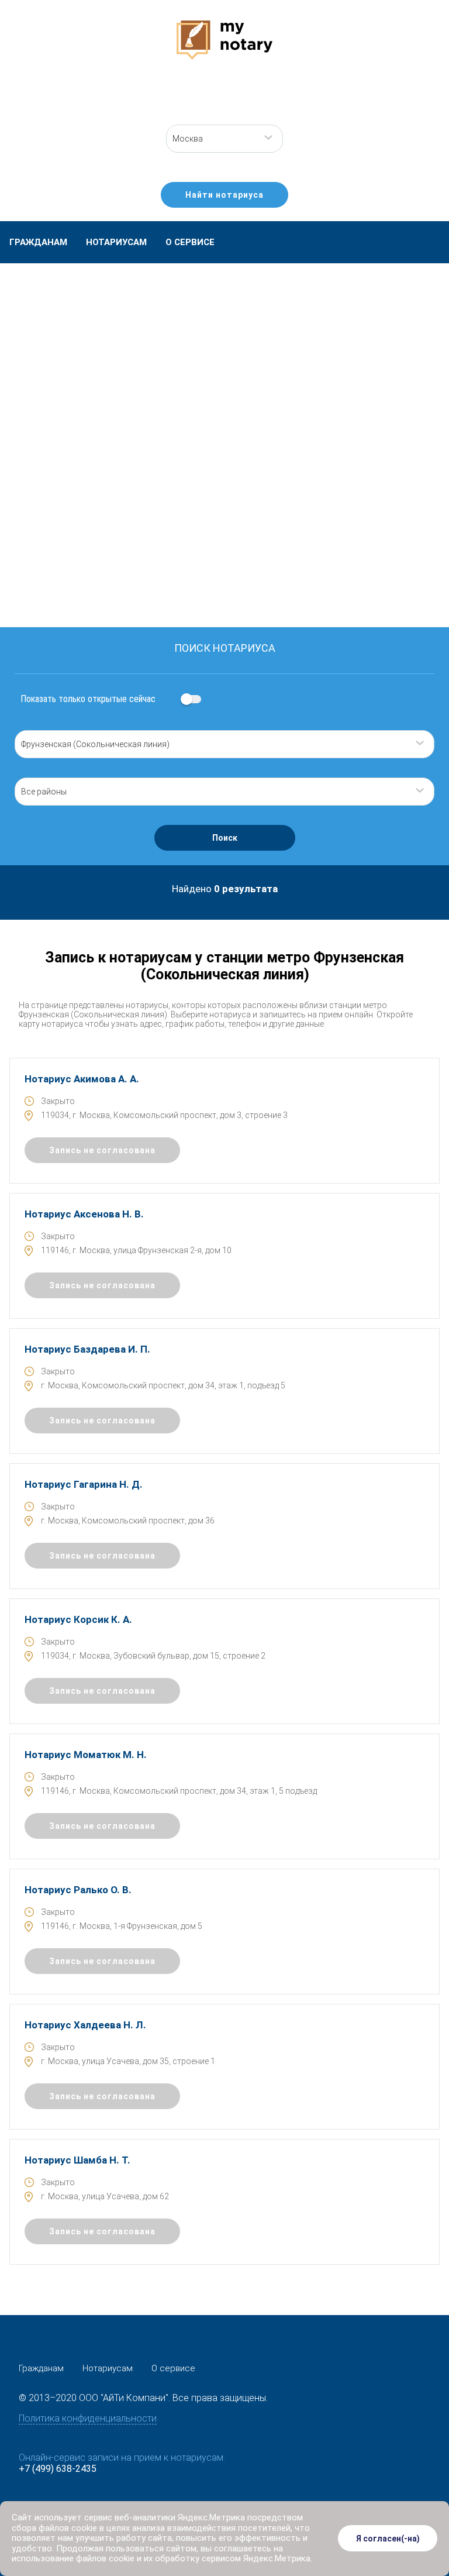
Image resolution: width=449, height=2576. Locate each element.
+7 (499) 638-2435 (58, 2469)
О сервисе (190, 242)
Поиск (225, 838)
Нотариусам (116, 242)
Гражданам (38, 242)
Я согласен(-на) (388, 2539)
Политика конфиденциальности (88, 2418)
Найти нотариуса (224, 195)
